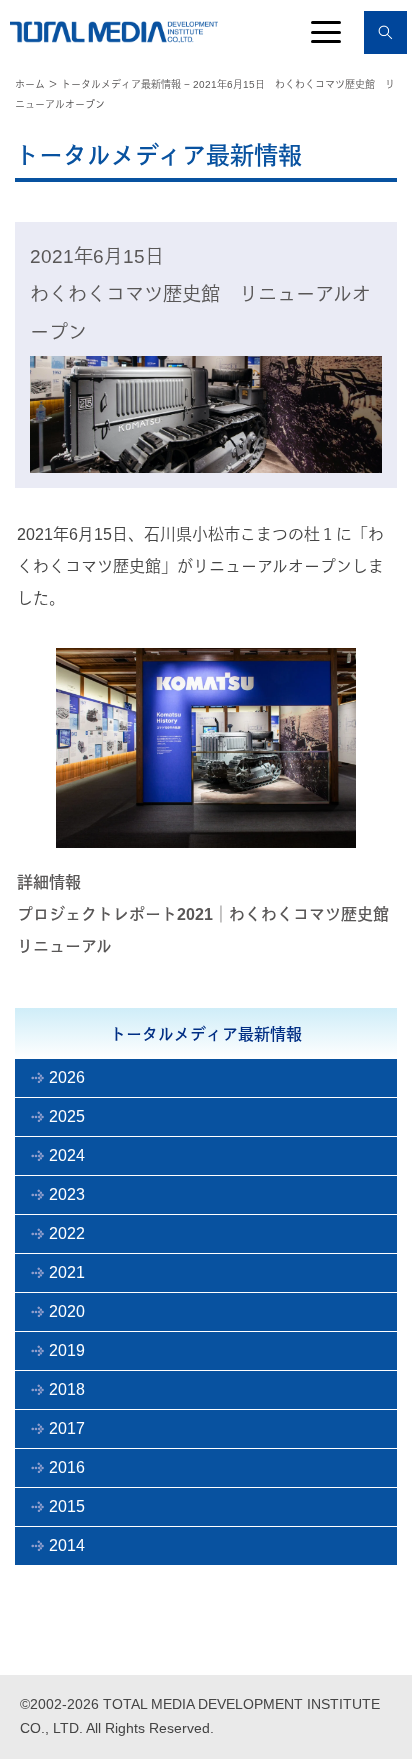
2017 (67, 1428)
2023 (67, 1194)
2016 (67, 1467)
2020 (67, 1311)
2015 (67, 1506)
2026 (67, 1077)
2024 (67, 1155)
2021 (67, 1272)
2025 (67, 1116)
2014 (67, 1545)
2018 (67, 1389)
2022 (67, 1233)
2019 (67, 1350)
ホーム (30, 84)
